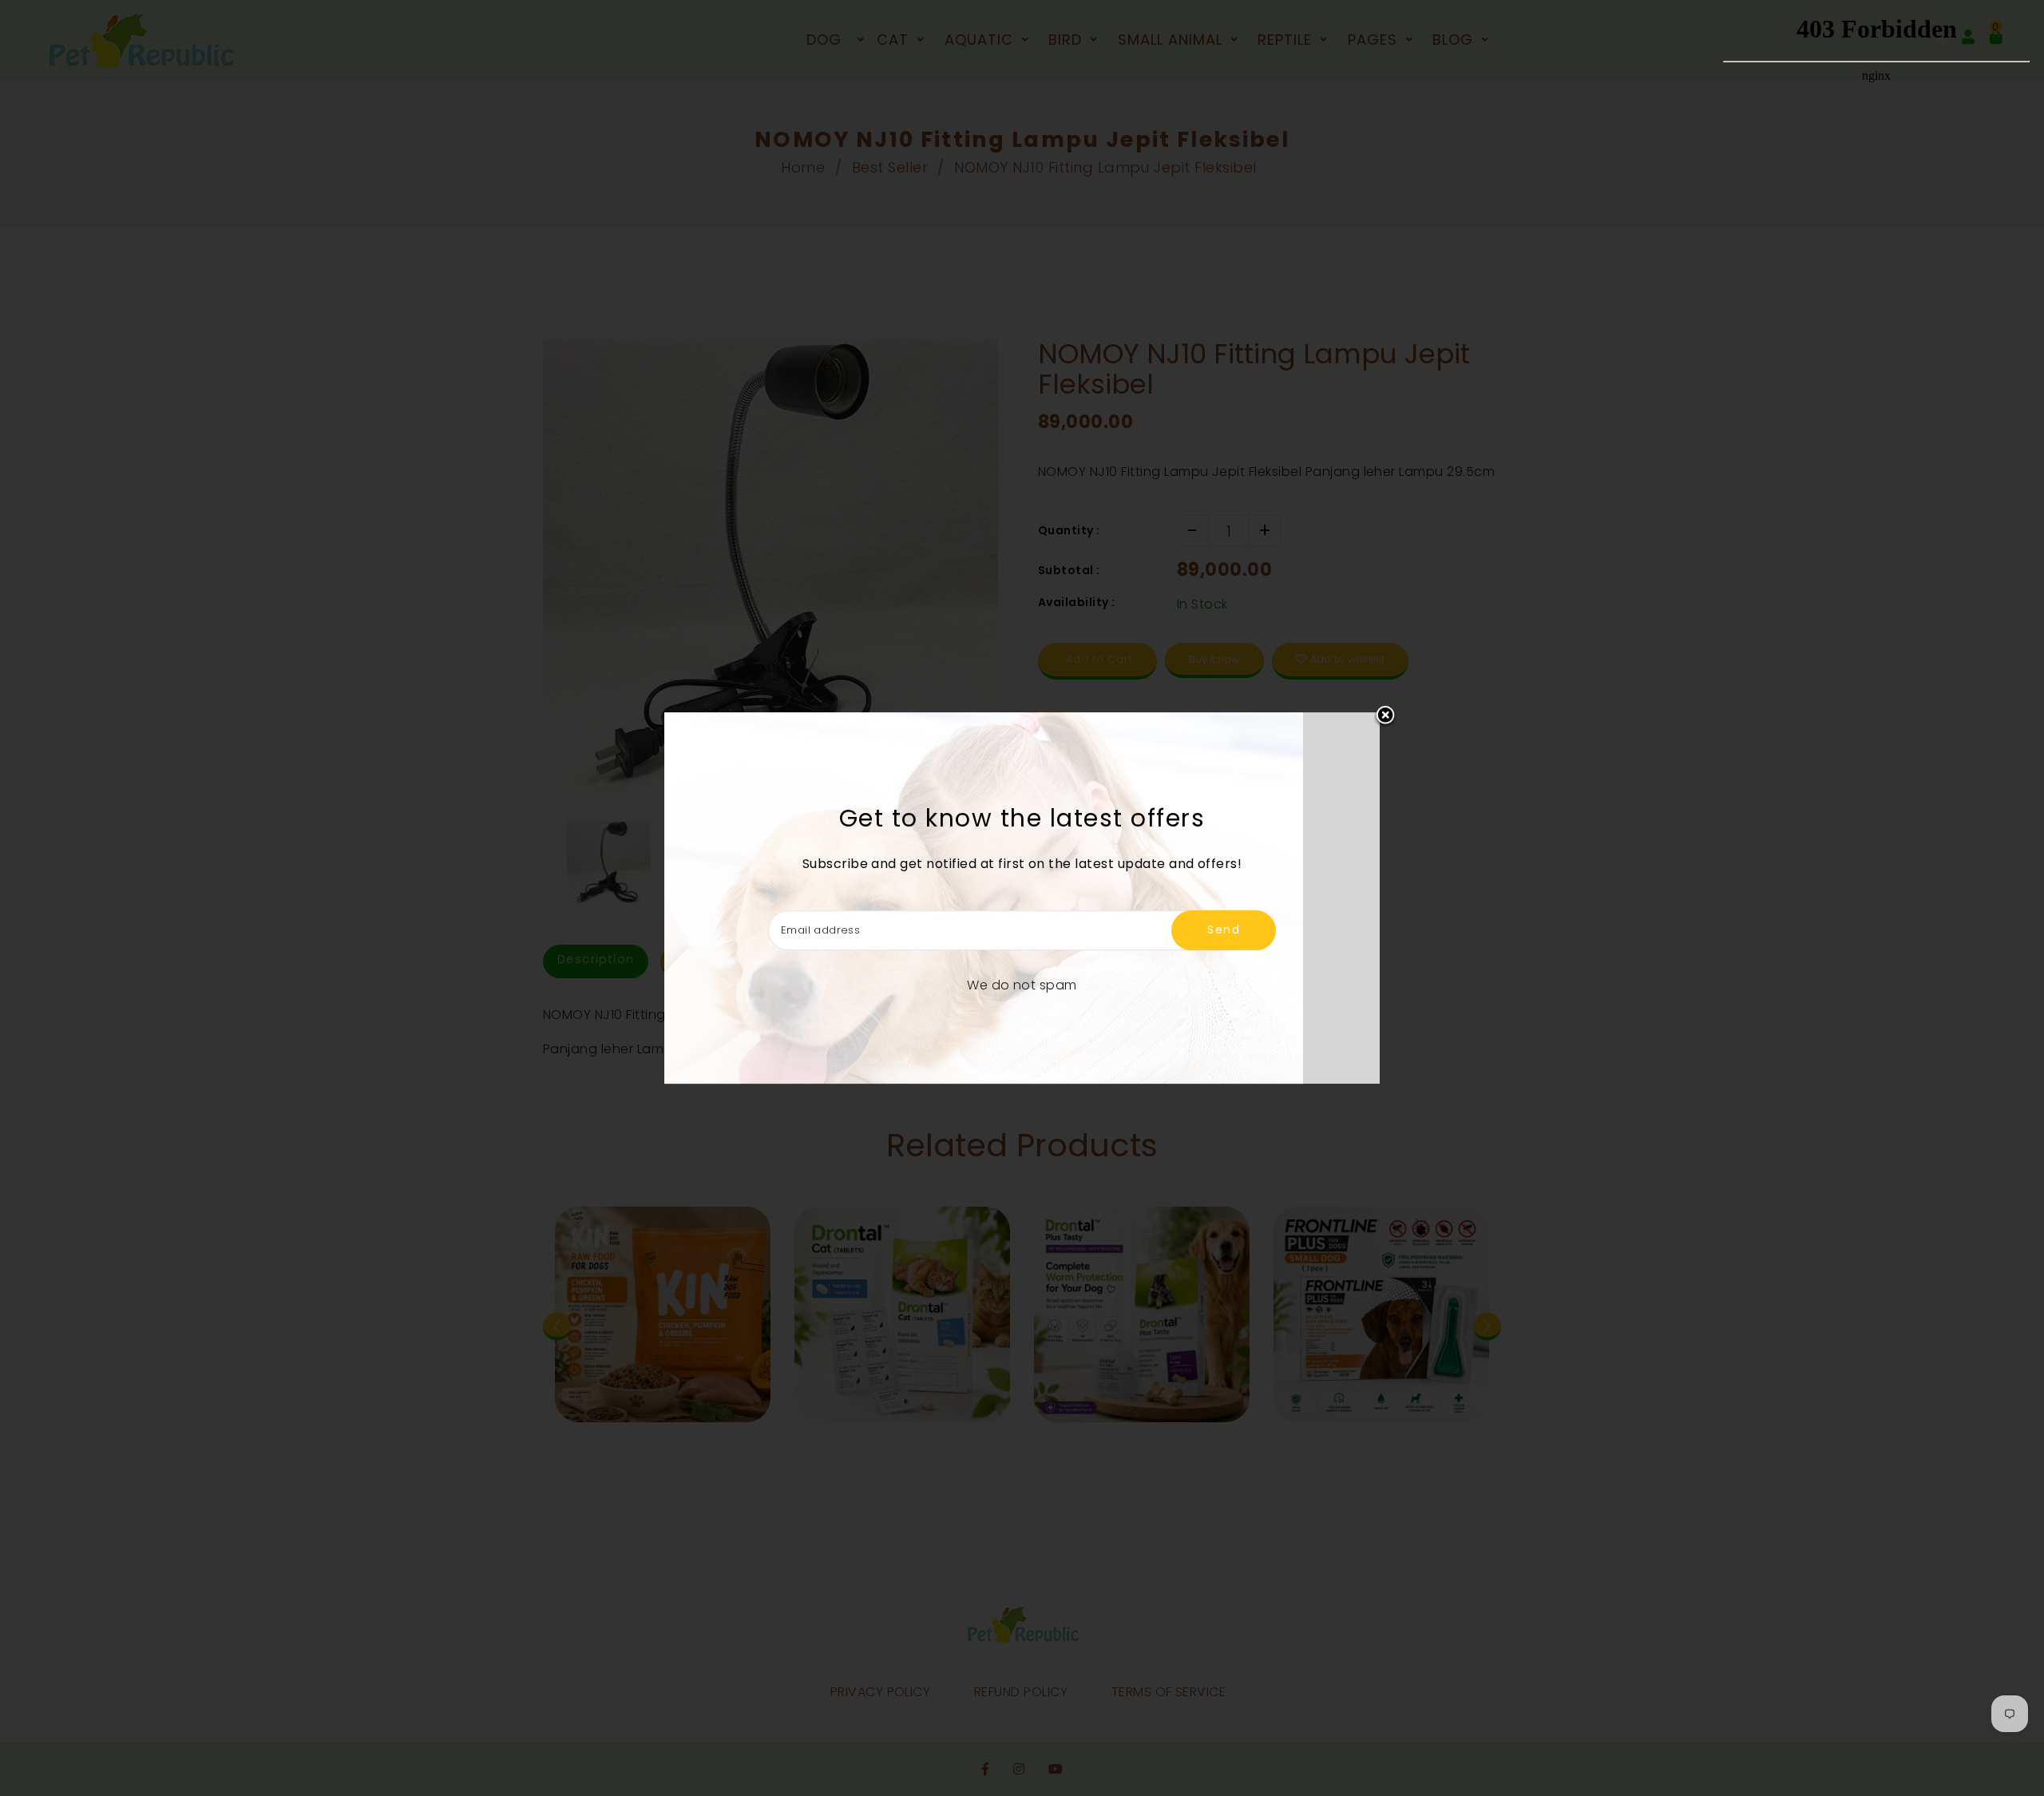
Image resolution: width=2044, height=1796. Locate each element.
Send (1224, 930)
